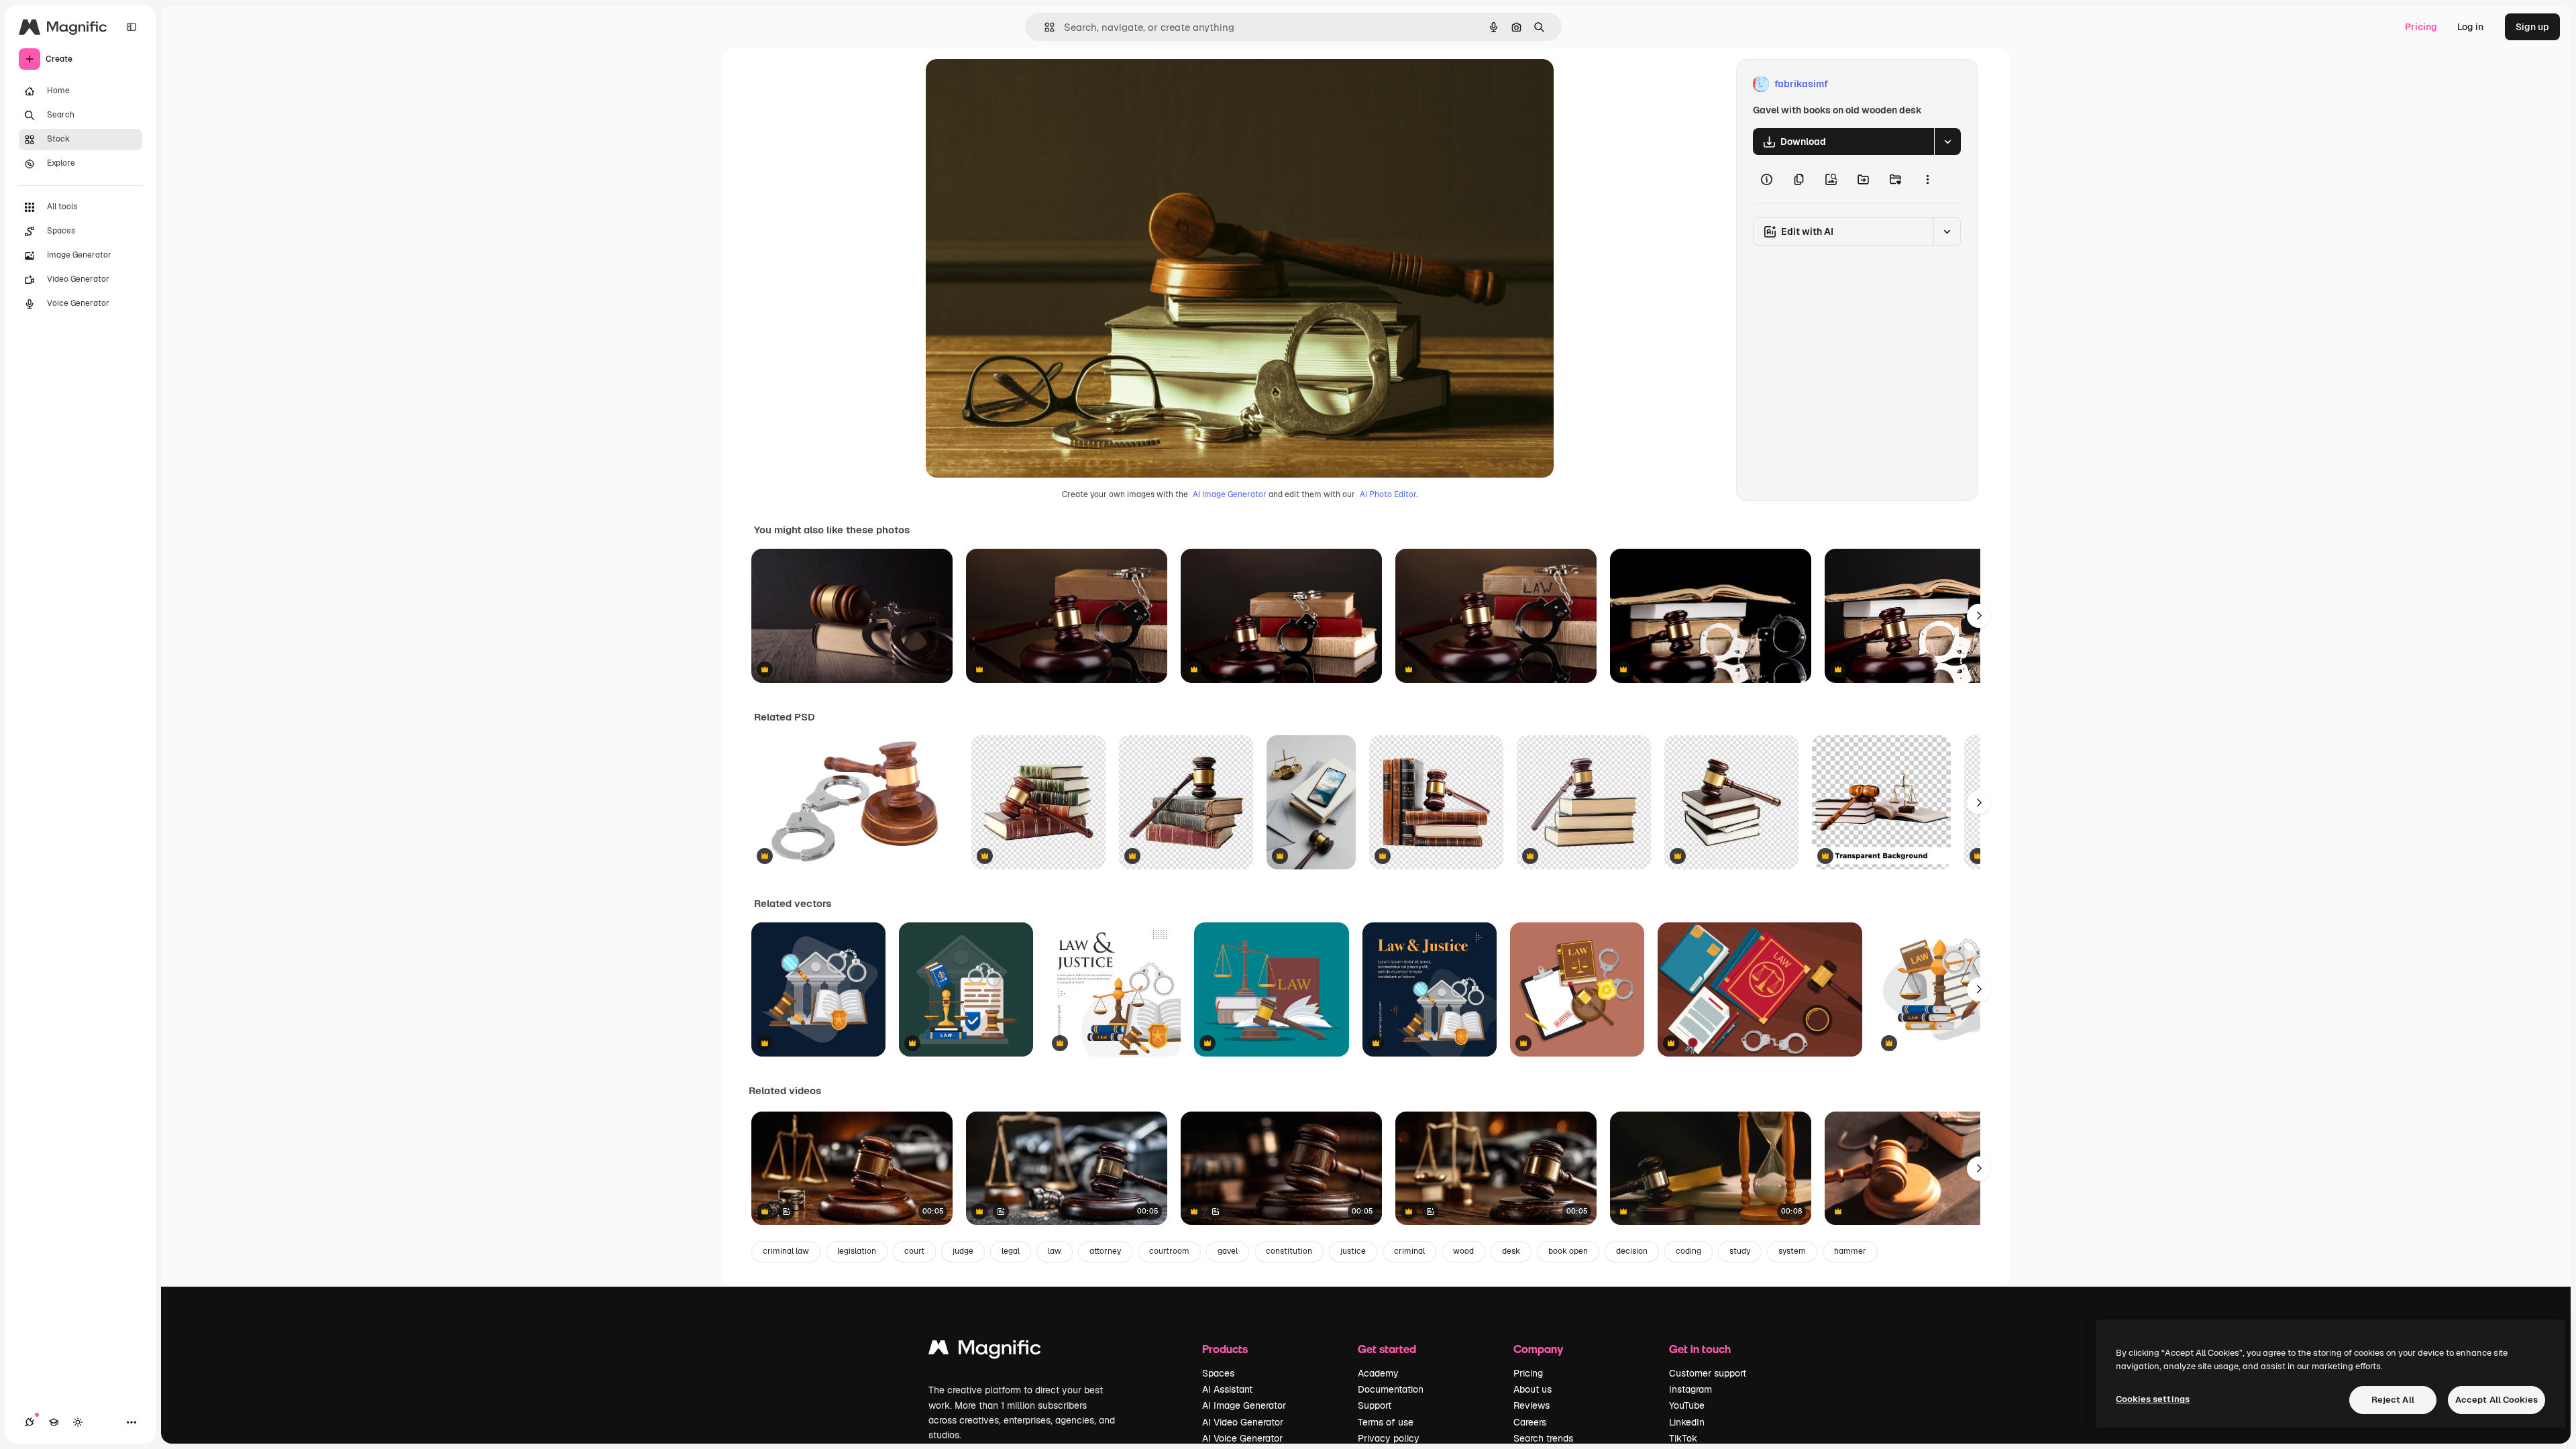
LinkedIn (1687, 1422)
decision (1632, 1251)
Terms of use (1386, 1422)
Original (1012, 84)
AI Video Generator (1243, 1422)
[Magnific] (985, 1351)
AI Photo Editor (1388, 494)
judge (963, 1251)
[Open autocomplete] (1044, 27)
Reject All (2393, 1400)
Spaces (1218, 1373)
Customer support (1708, 1373)
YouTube (1687, 1405)
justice (1353, 1251)
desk (1511, 1251)
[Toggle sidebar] (131, 27)
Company (1538, 1349)
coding (1688, 1251)
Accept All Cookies (2497, 1400)
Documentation (1391, 1389)
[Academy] (54, 1422)
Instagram (1690, 1389)
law (1055, 1251)
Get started (1387, 1349)
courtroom (1169, 1251)
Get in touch (1700, 1349)
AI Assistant (1227, 1389)
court (914, 1251)
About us (1533, 1389)
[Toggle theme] (78, 1422)
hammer (1850, 1251)
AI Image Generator (1230, 494)
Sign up (2532, 27)
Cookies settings (2153, 1399)
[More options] (1927, 179)
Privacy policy (1389, 1438)
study (1740, 1251)
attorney (1105, 1251)
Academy (1378, 1373)
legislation (857, 1251)
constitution (1289, 1251)
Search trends (1543, 1438)
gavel (1228, 1251)
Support (1375, 1405)
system (1792, 1251)
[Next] (1979, 616)
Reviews (1532, 1405)
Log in (2470, 27)
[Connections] (30, 1422)
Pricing (2421, 27)
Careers (1530, 1422)
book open (1568, 1251)
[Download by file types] (1947, 142)
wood (1463, 1251)
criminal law (786, 1251)
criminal (1409, 1251)
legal (1011, 1251)
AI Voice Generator (1242, 1438)
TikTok (1683, 1438)
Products (1225, 1349)
